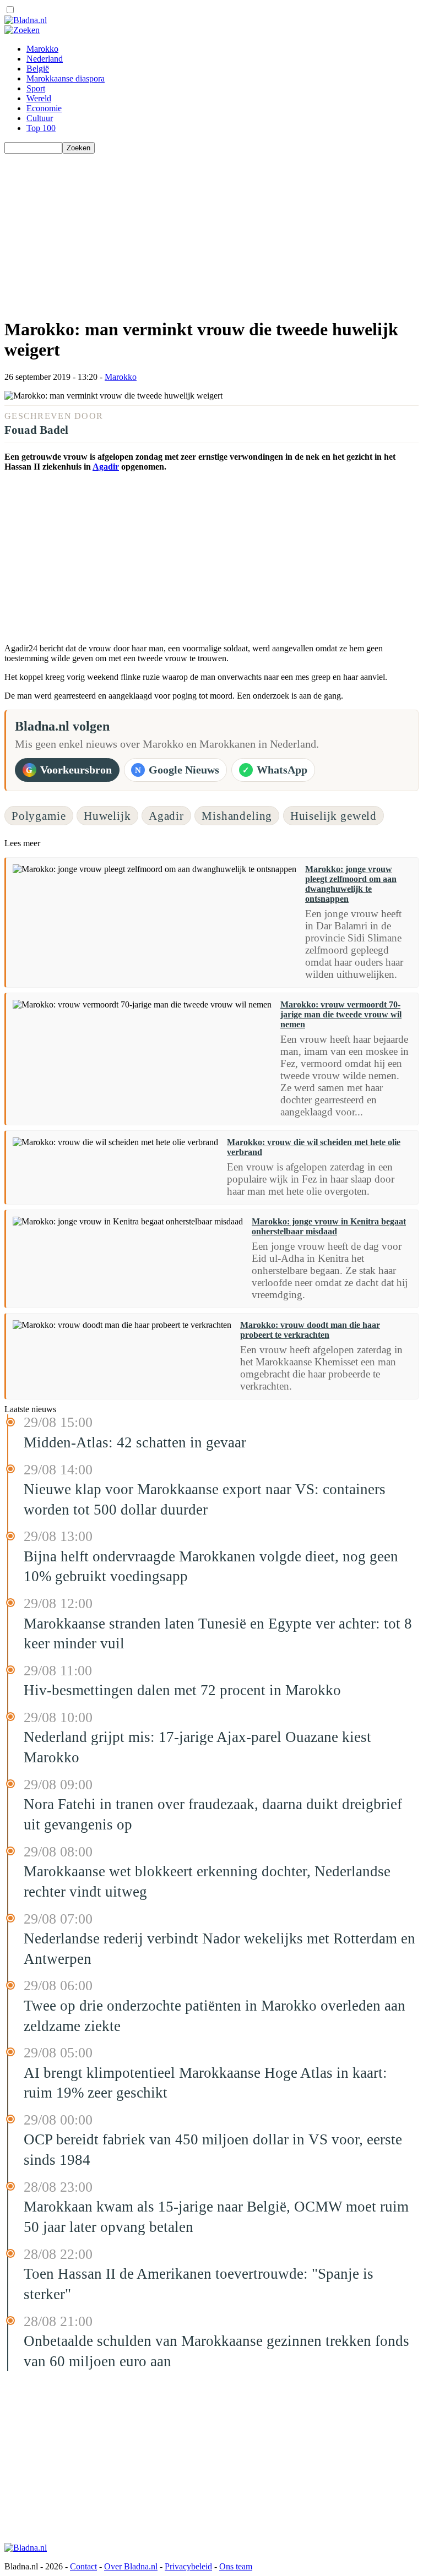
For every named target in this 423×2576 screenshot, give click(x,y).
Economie (44, 108)
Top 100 (41, 128)
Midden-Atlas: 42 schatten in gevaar (135, 1442)
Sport (36, 88)
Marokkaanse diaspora (66, 78)
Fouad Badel (36, 430)
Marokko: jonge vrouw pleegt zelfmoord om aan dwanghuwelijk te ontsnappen (351, 884)
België (38, 69)
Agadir (106, 467)
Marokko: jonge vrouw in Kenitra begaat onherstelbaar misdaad (329, 1226)
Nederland (45, 59)
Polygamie (39, 816)
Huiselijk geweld (333, 816)
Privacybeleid (188, 2566)
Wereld (39, 98)
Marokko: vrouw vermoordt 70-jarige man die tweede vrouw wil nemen (341, 1014)
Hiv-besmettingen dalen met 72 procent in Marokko (182, 1690)
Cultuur (40, 118)
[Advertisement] (211, 231)
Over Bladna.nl (131, 2566)
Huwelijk (107, 816)
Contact (83, 2566)
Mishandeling (237, 816)
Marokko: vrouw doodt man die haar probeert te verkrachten (310, 1330)
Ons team (236, 2566)
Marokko (42, 49)
